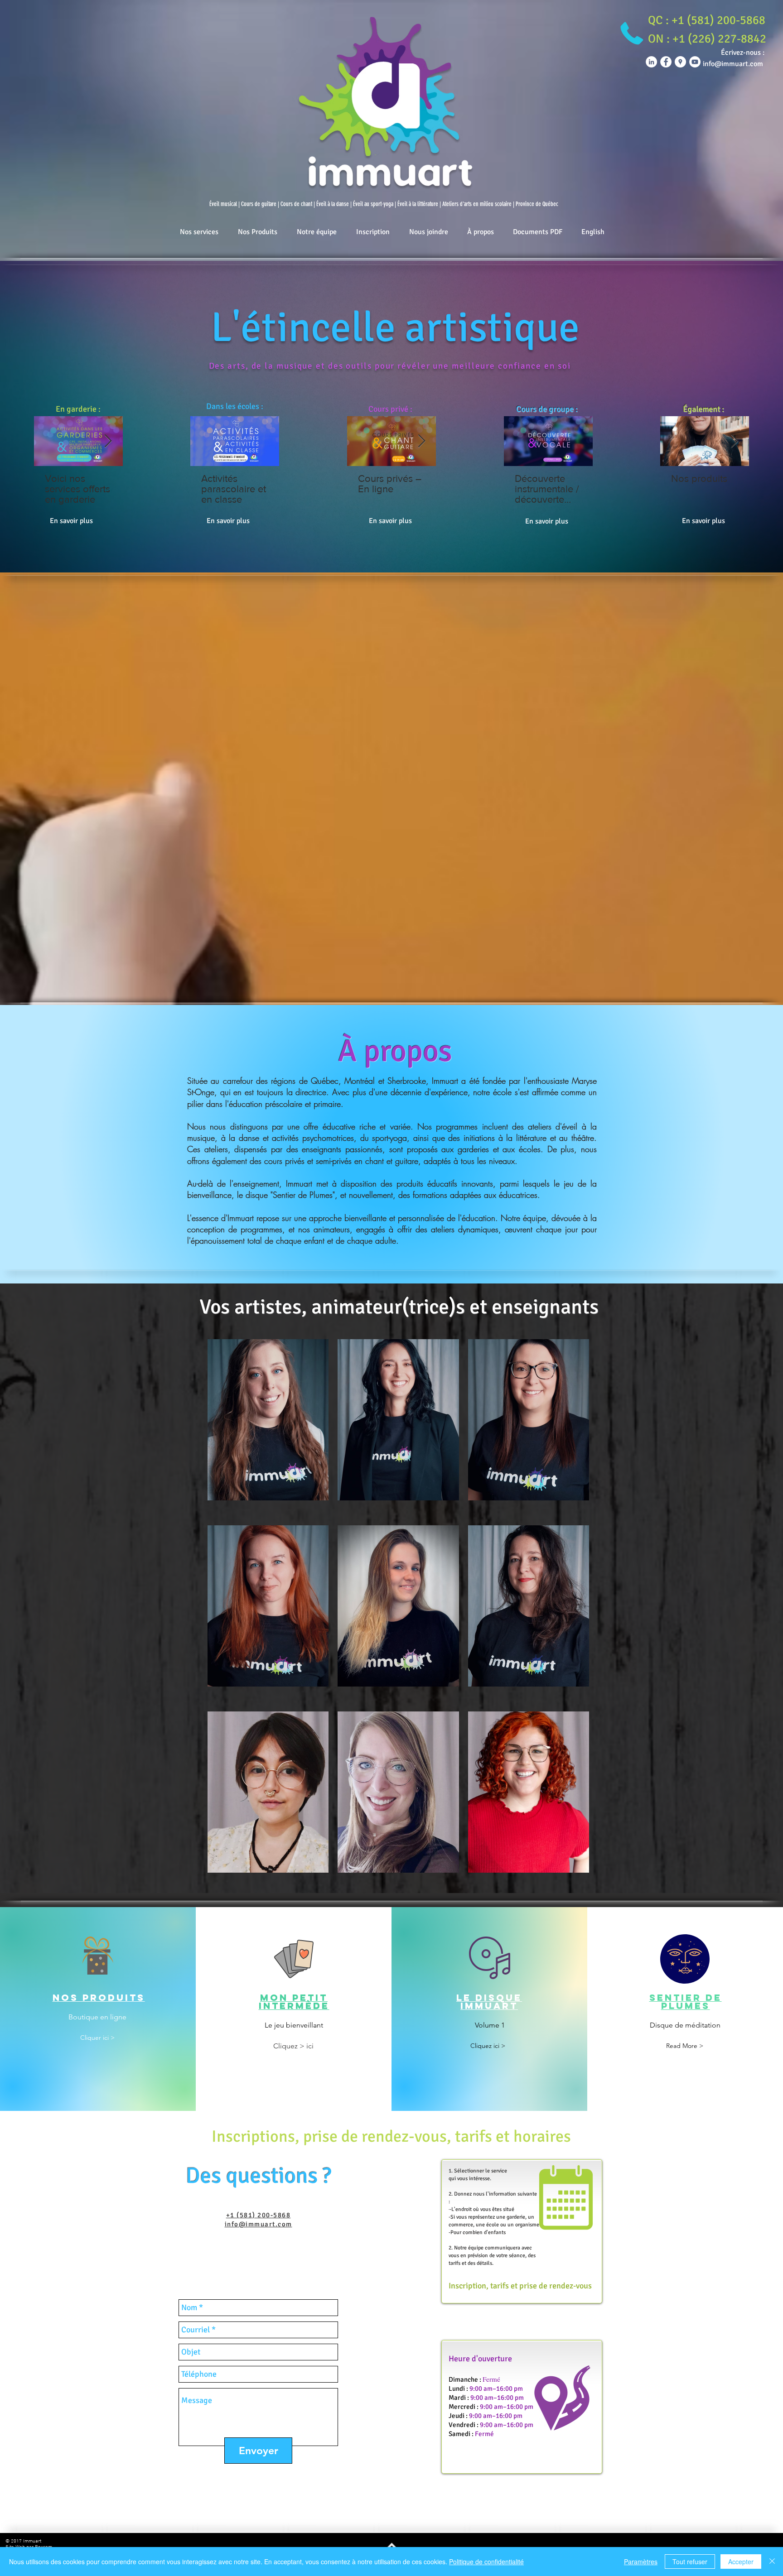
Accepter (741, 2562)
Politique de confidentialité (486, 2562)
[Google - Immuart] (680, 62)
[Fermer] (772, 2562)
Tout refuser (690, 2562)
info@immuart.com (259, 2224)
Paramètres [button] (641, 2562)
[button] (706, 20)
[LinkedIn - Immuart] (651, 62)
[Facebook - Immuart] (666, 62)
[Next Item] (108, 441)
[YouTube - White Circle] (695, 62)
